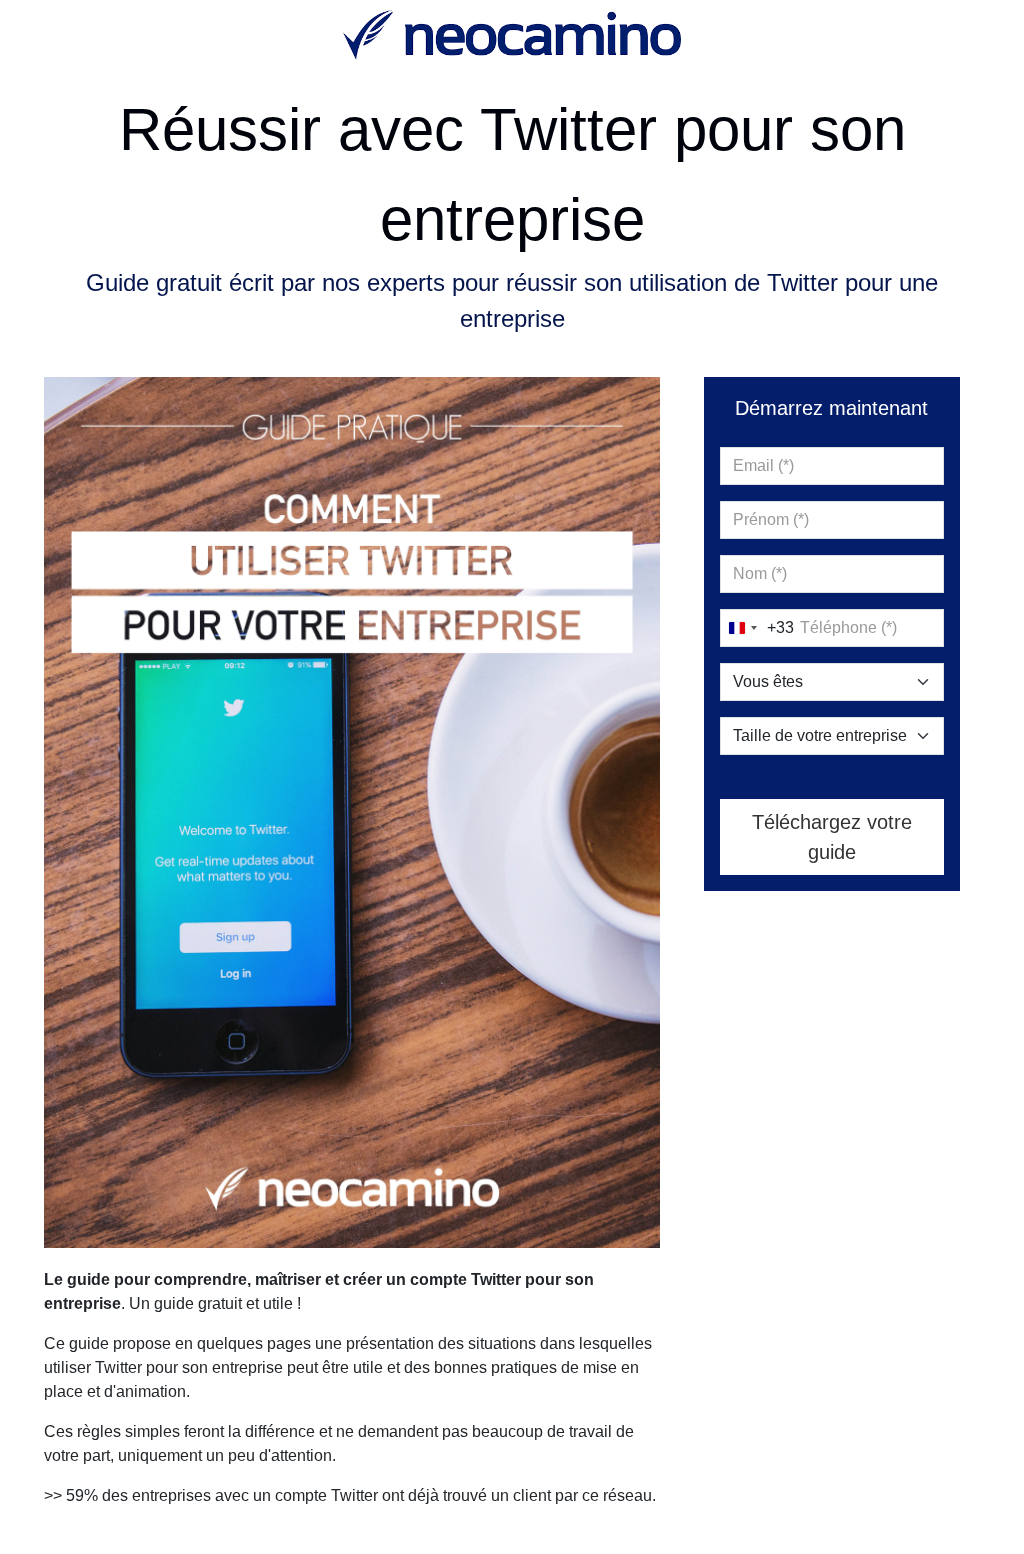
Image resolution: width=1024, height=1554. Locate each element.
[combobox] (757, 628)
